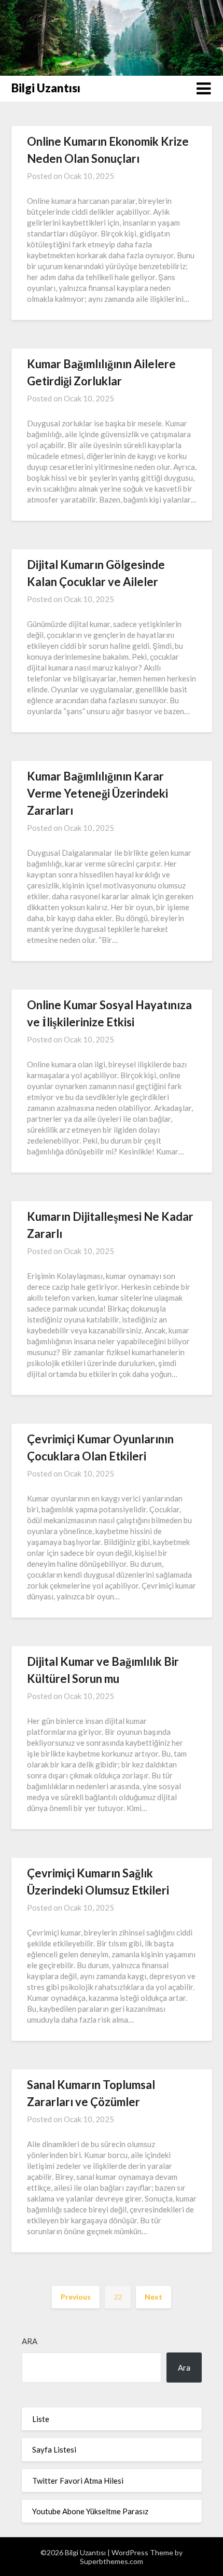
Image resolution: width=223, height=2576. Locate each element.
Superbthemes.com (112, 2561)
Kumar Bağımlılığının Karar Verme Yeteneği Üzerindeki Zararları (97, 793)
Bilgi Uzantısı (46, 88)
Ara (30, 2341)
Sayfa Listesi (54, 2449)
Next (154, 2297)
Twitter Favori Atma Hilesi (78, 2481)
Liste (41, 2419)
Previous (76, 2297)
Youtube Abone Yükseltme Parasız (90, 2511)
